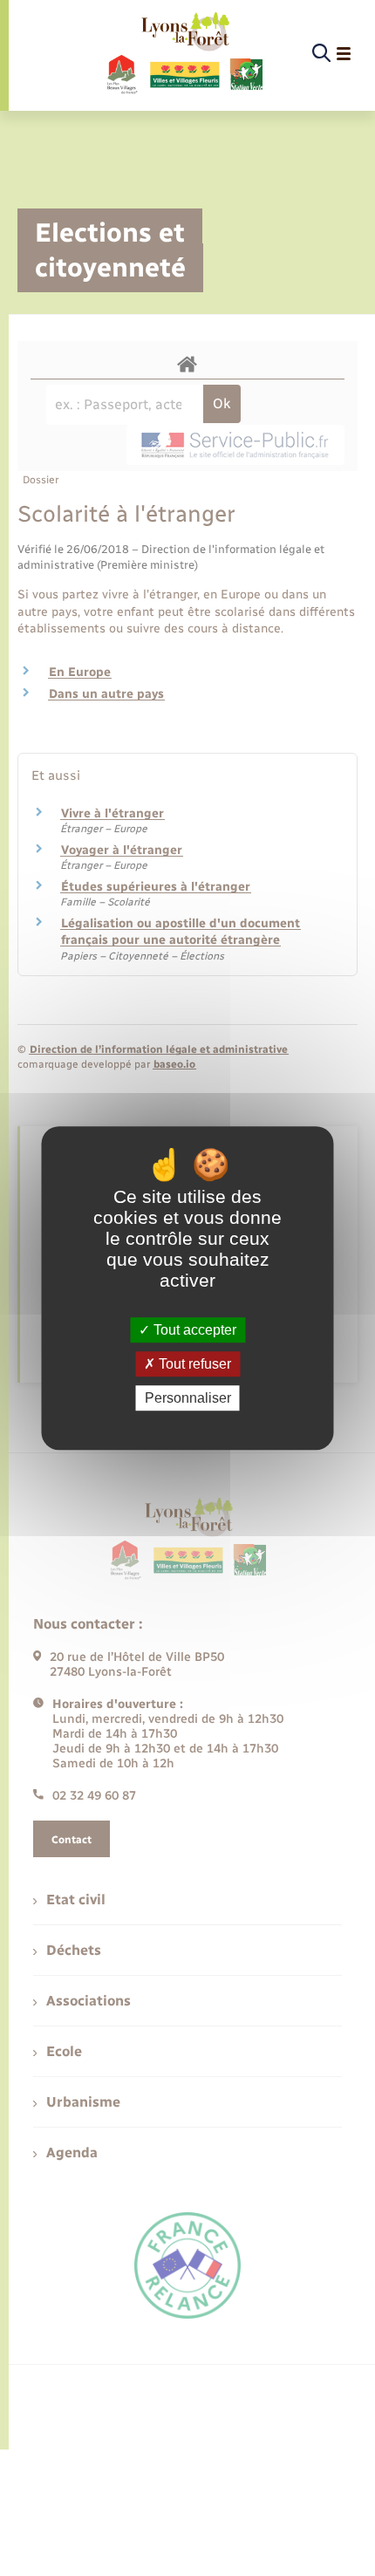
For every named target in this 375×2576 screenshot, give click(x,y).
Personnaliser (188, 1398)
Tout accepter (193, 1330)
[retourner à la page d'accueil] (184, 54)
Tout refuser (193, 1364)
